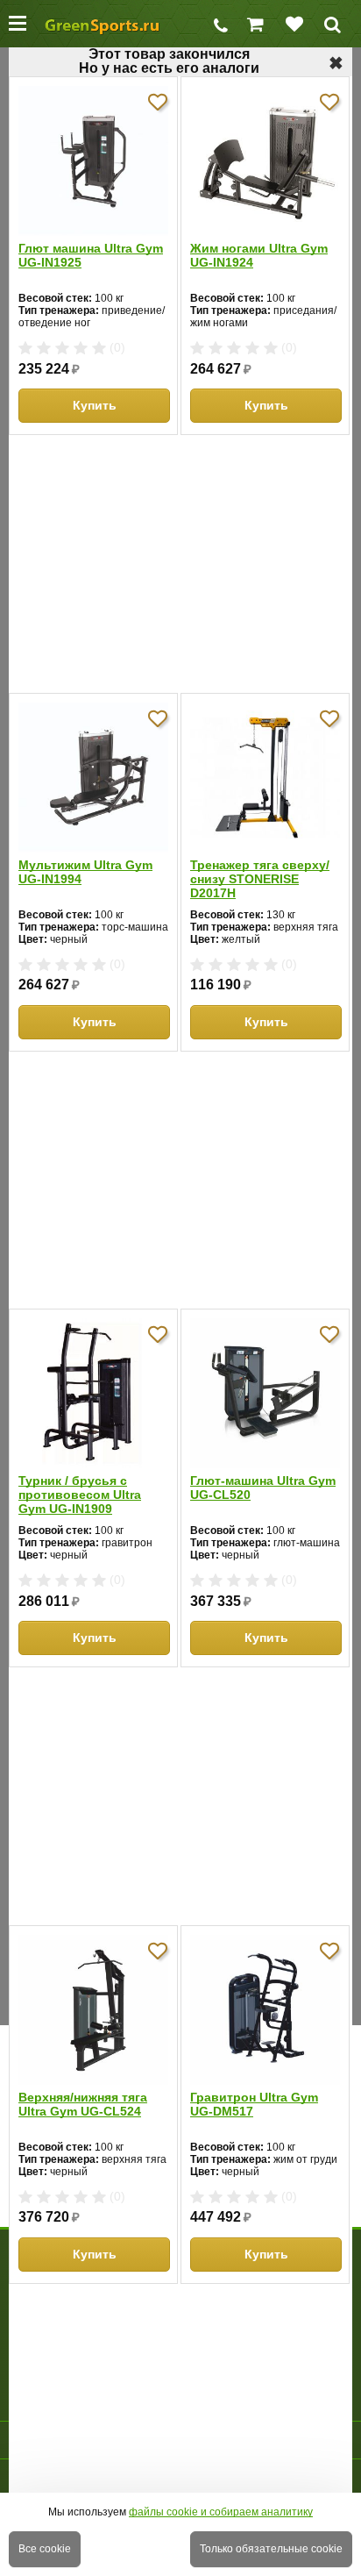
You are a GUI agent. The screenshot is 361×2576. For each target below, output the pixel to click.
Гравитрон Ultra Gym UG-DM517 (254, 2104)
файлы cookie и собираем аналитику (221, 2512)
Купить (95, 405)
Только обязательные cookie (271, 2549)
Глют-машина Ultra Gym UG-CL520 (263, 1488)
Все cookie (45, 2549)
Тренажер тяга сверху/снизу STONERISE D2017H (260, 879)
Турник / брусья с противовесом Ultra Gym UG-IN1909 (80, 1495)
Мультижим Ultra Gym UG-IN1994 (85, 872)
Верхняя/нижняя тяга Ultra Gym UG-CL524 (83, 2104)
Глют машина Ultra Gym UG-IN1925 (91, 255)
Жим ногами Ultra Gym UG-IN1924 (259, 255)
